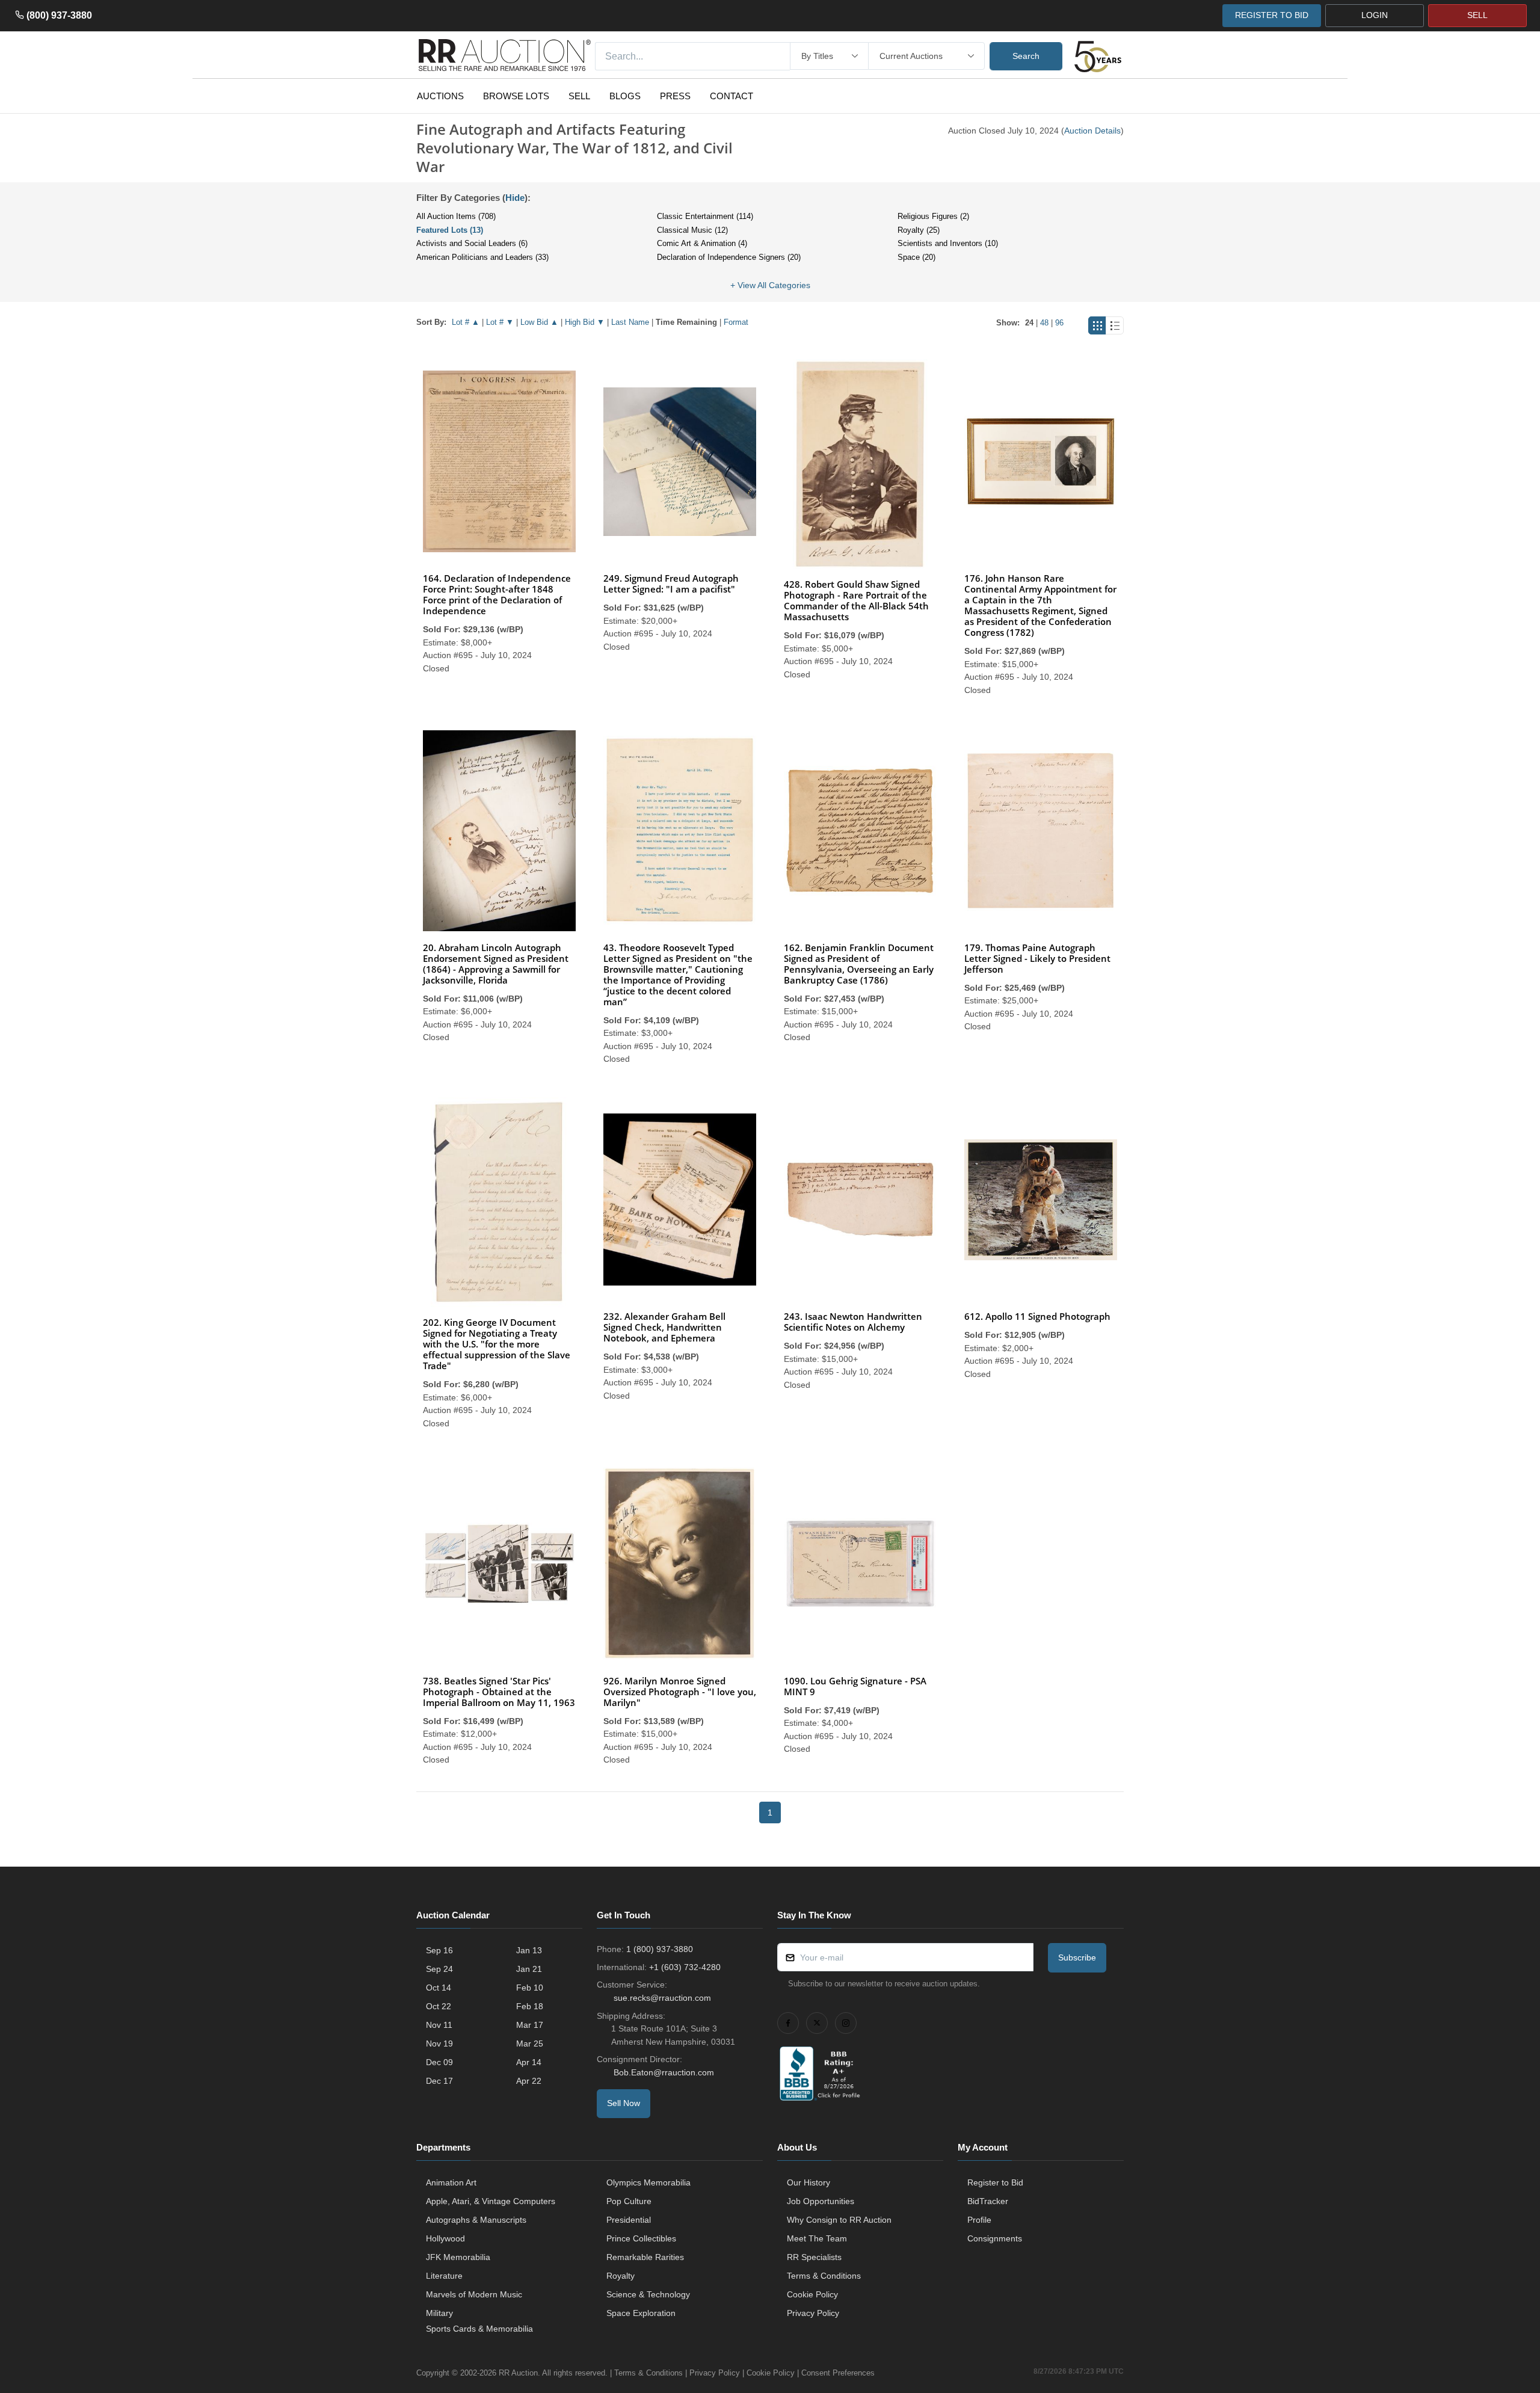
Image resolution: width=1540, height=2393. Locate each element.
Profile (979, 2220)
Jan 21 (529, 1969)
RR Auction (518, 2373)
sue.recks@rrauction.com (662, 1998)
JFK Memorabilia (458, 2257)
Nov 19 (439, 2043)
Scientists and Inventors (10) (948, 243)
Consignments (995, 2238)
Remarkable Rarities (645, 2257)
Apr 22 (529, 2081)
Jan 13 (529, 1950)
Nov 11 (439, 2025)
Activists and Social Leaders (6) (472, 243)
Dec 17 (439, 2081)
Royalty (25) (919, 230)
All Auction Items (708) (456, 216)
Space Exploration (641, 2313)
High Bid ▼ (585, 322)
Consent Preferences (838, 2373)
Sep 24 (439, 1969)
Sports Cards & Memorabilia (479, 2329)
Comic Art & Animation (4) (702, 243)
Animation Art (451, 2182)
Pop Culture (629, 2201)
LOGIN (1375, 15)
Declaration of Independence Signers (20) (729, 257)
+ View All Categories (770, 285)
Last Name (630, 322)
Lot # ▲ (466, 322)
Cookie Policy (812, 2294)
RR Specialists (814, 2257)
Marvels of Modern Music (474, 2294)
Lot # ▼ (500, 322)
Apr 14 (529, 2062)
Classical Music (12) (692, 230)
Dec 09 (439, 2062)
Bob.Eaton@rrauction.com (664, 2072)
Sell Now (624, 2103)
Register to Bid (995, 2182)
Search (1026, 56)
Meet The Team (817, 2238)
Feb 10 (530, 1988)
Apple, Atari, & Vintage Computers (491, 2201)
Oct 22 (439, 2006)
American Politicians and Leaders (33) (482, 257)
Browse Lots (516, 96)
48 (1044, 323)
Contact (731, 96)
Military (439, 2313)
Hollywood (445, 2238)
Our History (808, 2182)
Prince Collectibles (641, 2238)
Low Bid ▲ (539, 322)
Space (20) (916, 257)
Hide (515, 198)
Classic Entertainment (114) (705, 216)
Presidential (629, 2220)
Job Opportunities (821, 2201)
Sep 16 (439, 1950)
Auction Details (1092, 131)
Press (675, 96)
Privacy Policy (813, 2313)
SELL (1477, 15)
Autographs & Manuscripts (476, 2220)
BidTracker (988, 2201)
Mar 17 (530, 2025)
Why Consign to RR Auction (839, 2220)
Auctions (440, 96)
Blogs (625, 96)
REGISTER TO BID (1272, 15)
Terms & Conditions (824, 2276)
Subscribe (1077, 1957)
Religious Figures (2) (933, 216)
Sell (579, 96)
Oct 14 (439, 1988)
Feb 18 (530, 2006)
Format (736, 322)
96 (1059, 323)
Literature (444, 2276)
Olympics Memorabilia (648, 2182)
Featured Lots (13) (450, 230)
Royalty (621, 2276)
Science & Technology (648, 2294)
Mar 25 (530, 2043)
